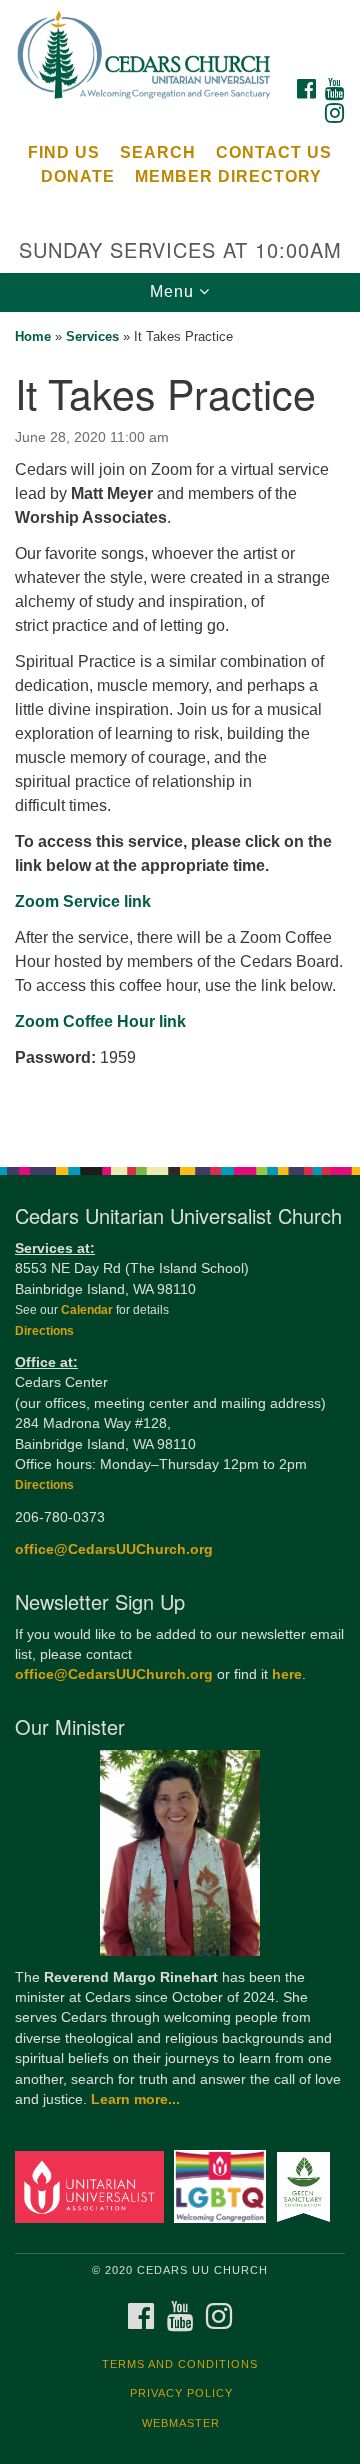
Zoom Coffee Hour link (100, 1021)
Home (33, 336)
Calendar (88, 1310)
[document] (180, 728)
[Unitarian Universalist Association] (92, 2185)
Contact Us (274, 152)
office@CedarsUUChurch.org (114, 1549)
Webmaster (181, 2423)
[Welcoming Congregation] (223, 2185)
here (287, 1674)
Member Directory (228, 176)
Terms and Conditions (180, 2364)
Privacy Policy (181, 2393)
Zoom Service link (83, 901)
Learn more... (135, 2099)
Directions (44, 1331)
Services (92, 336)
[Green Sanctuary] (306, 2185)
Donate (78, 176)
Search (158, 152)
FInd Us (64, 152)
